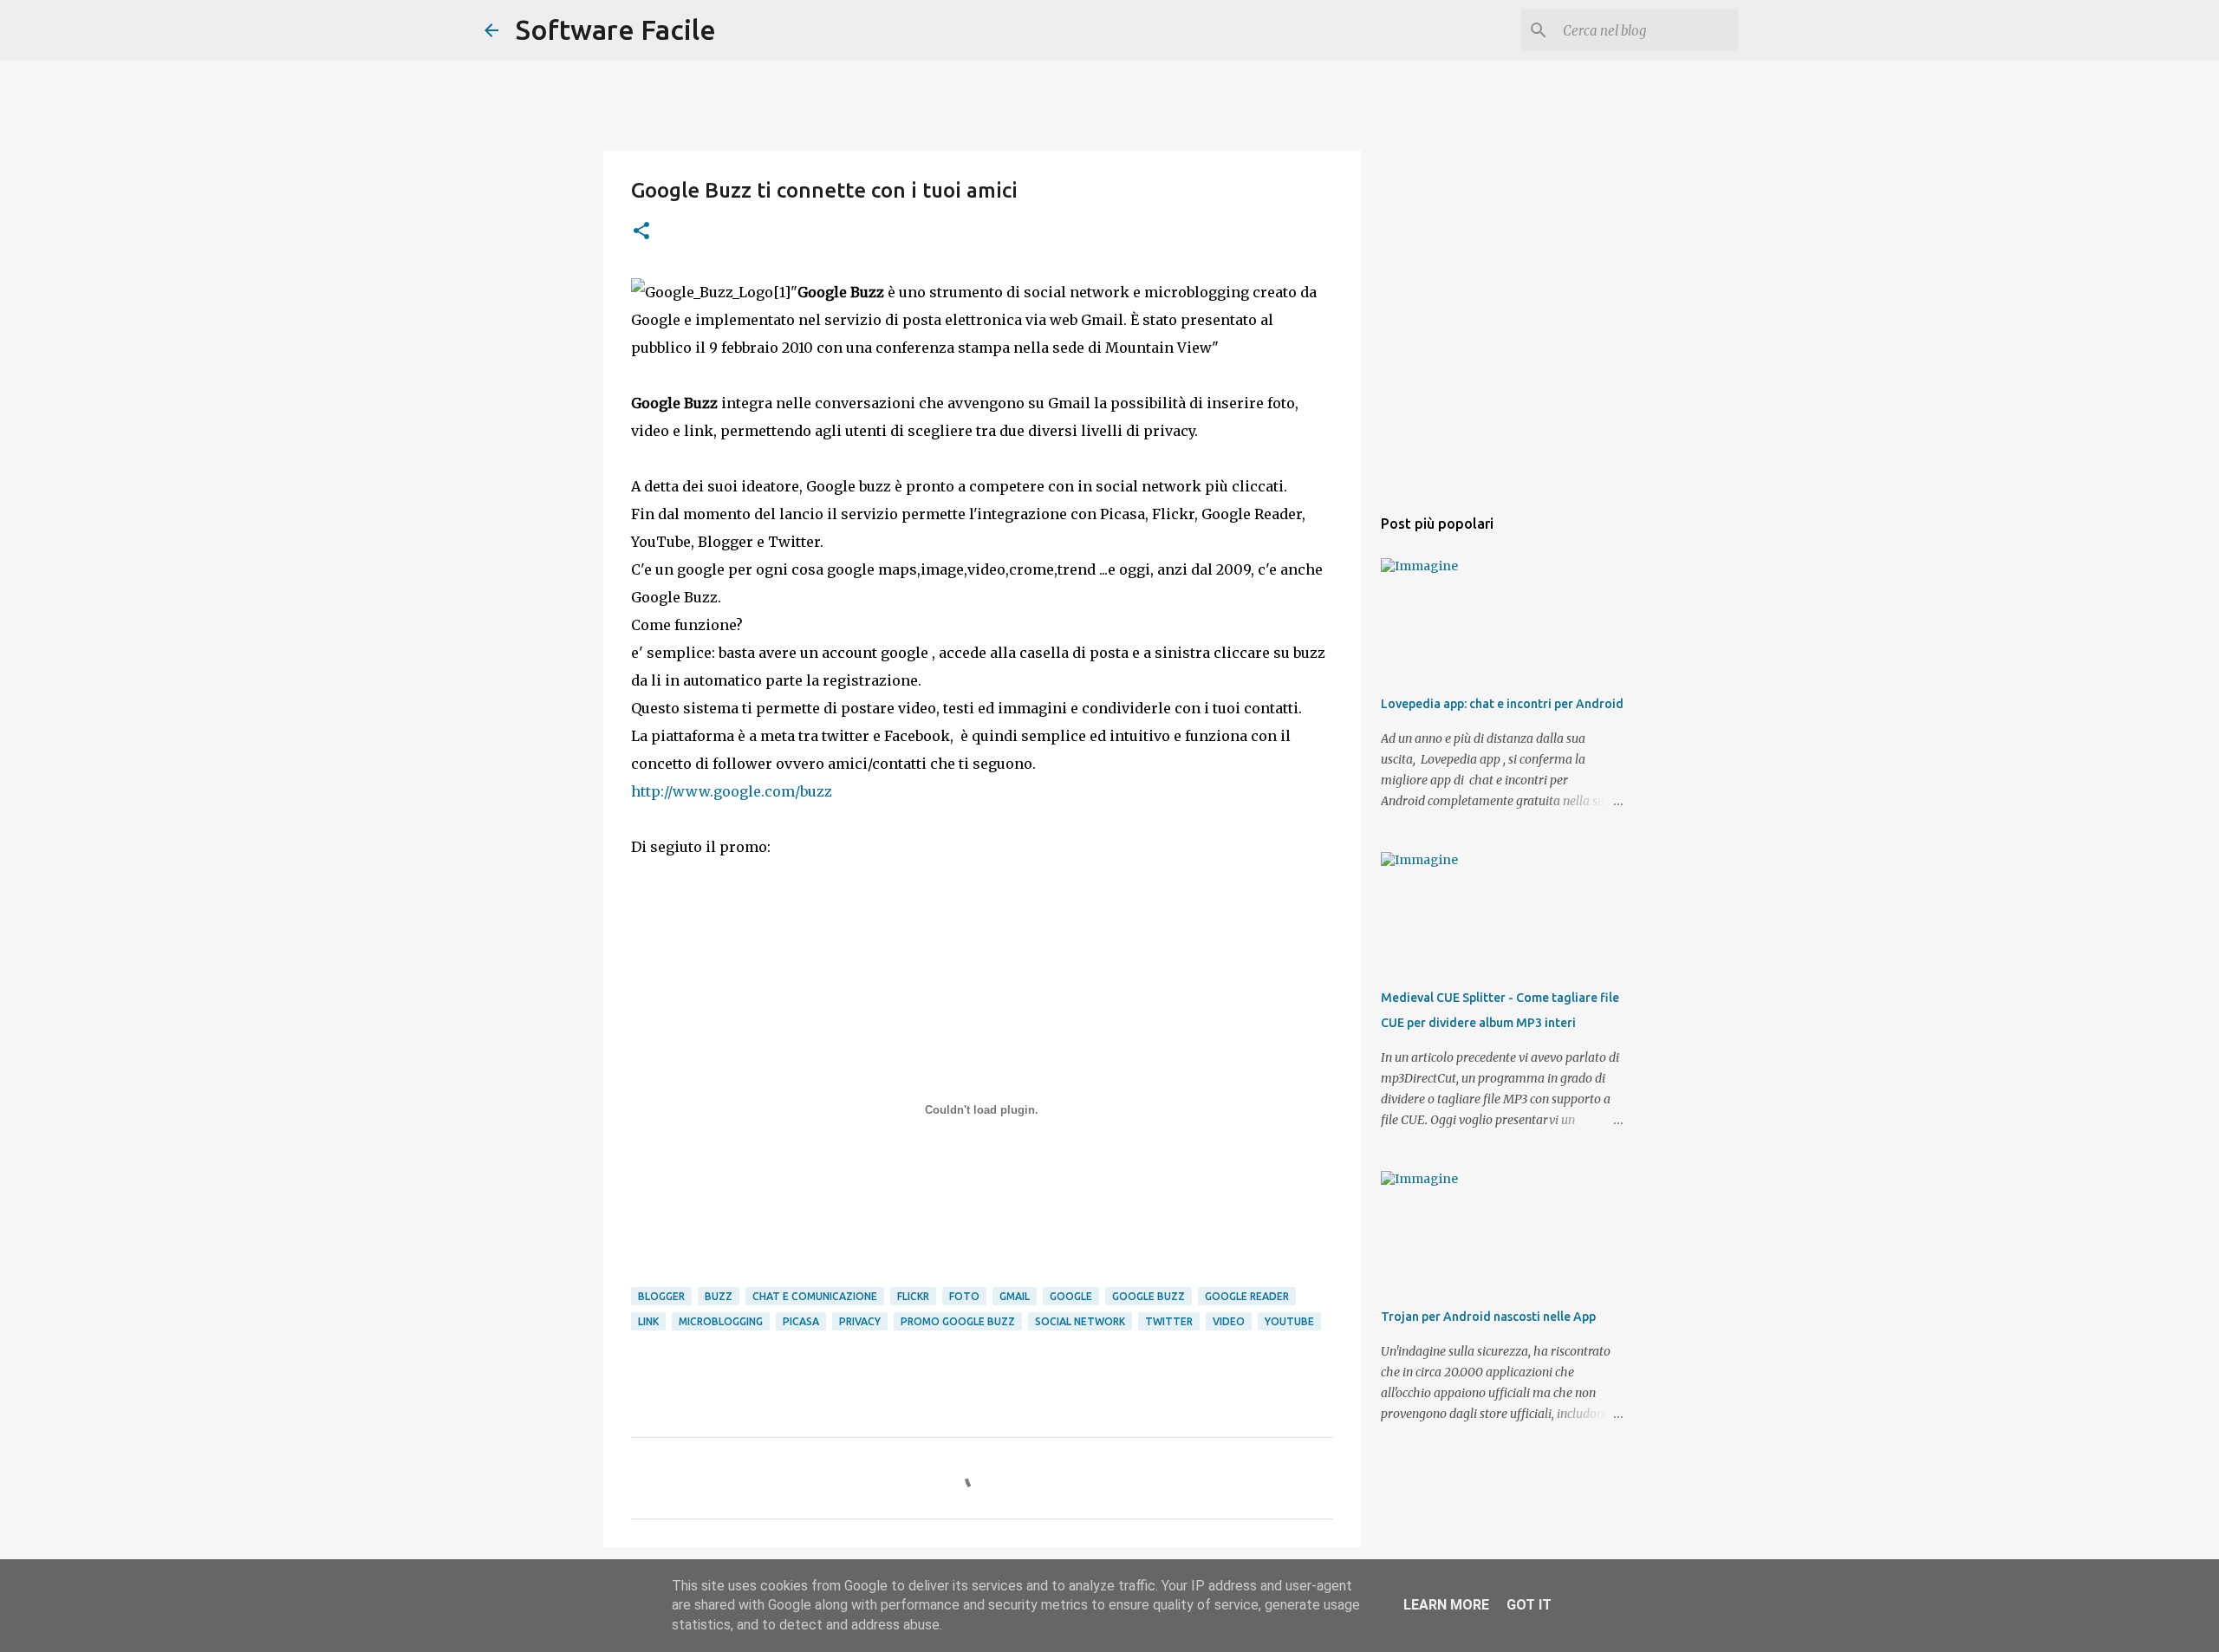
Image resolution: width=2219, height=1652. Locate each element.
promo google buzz (958, 1321)
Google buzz (1149, 1296)
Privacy (860, 1321)
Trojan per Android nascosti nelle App (1488, 1317)
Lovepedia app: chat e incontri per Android (1502, 704)
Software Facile (616, 29)
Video (1229, 1321)
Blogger (661, 1296)
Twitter (1169, 1321)
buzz (719, 1296)
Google (1071, 1296)
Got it (1529, 1605)
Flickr (913, 1296)
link (648, 1321)
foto (964, 1296)
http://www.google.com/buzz (732, 791)
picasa (801, 1321)
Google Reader (1247, 1296)
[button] (641, 232)
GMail (1015, 1296)
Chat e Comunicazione (815, 1296)
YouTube (1289, 1321)
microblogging (721, 1321)
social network (1080, 1321)
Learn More (1446, 1605)
